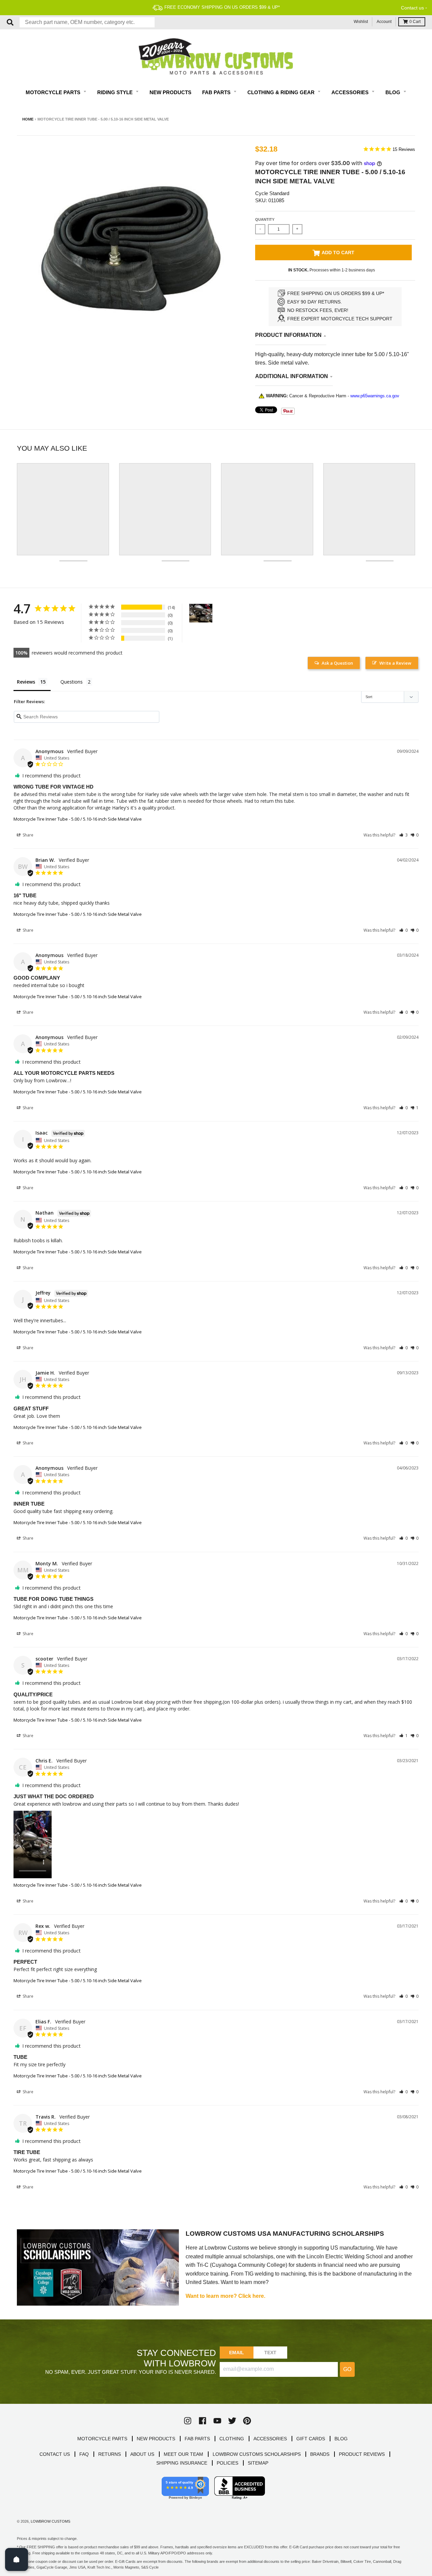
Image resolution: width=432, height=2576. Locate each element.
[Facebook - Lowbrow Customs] (202, 2421)
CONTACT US (55, 2454)
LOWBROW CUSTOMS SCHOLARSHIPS (257, 2454)
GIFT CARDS (311, 2439)
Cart (415, 22)
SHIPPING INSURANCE (182, 2463)
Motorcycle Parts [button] (54, 92)
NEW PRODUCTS (156, 2439)
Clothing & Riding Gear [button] (282, 92)
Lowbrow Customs (50, 2521)
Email (237, 2353)
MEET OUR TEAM (183, 2454)
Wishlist (361, 22)
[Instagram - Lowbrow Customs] (188, 2421)
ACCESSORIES (270, 2439)
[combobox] (87, 22)
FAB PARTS (197, 2439)
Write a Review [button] (395, 663)
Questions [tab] (72, 682)
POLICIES (227, 2463)
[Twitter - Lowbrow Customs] (232, 2421)
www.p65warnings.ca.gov (375, 396)
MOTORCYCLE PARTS (102, 2439)
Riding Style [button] (116, 92)
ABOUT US (142, 2454)
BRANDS (320, 2454)
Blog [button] (394, 92)
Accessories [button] (351, 92)
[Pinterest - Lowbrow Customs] (247, 2421)
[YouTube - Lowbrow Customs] (217, 2421)
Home (28, 119)
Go (347, 2369)
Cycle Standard (272, 193)
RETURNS (110, 2454)
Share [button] (28, 835)
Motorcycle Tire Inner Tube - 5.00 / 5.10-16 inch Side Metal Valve (78, 819)
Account (384, 22)
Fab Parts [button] (217, 92)
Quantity (265, 219)
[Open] (17, 2559)
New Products (170, 92)
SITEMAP (258, 2463)
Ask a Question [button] (337, 663)
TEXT (271, 2353)
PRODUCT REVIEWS (362, 2454)
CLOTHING (232, 2439)
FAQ (84, 2454)
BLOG (341, 2439)
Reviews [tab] (26, 682)
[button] (403, 835)
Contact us (412, 8)
